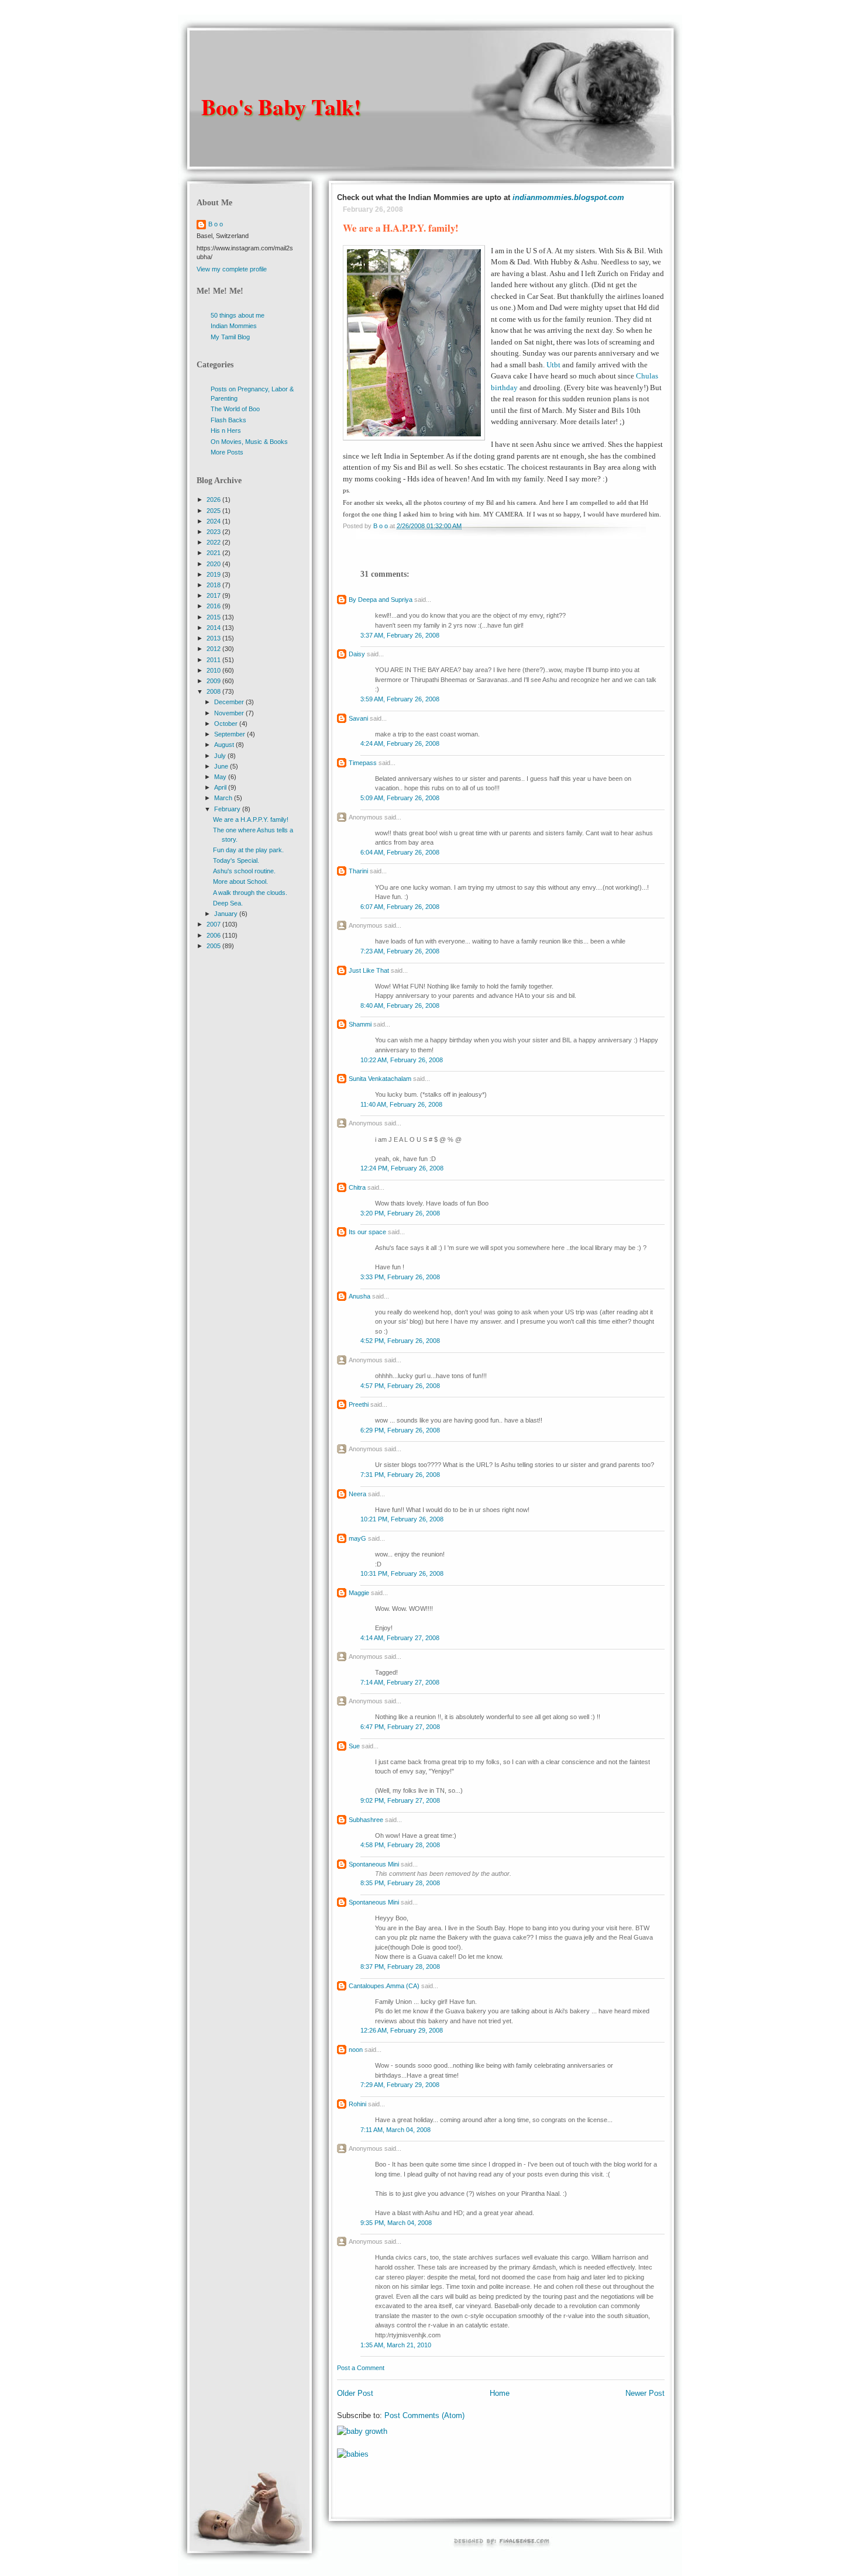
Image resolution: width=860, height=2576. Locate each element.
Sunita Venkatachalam (380, 1079)
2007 (214, 924)
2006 (214, 935)
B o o (216, 224)
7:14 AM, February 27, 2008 (400, 1682)
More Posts (227, 452)
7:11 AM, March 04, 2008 (395, 2130)
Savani (358, 718)
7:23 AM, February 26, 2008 (400, 951)
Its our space (367, 1232)
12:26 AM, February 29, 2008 (402, 2030)
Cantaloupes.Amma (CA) (384, 1986)
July (221, 756)
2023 (214, 532)
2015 (214, 617)
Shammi (360, 1024)
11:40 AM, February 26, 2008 (401, 1104)
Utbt (553, 365)
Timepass (363, 763)
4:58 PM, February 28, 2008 (400, 1845)
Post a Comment (361, 2368)
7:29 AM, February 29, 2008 (400, 2085)
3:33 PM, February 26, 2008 (400, 1277)
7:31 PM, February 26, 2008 (400, 1475)
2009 (214, 681)
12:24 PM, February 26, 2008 (402, 1168)
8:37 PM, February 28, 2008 (400, 1967)
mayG (357, 1538)
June (222, 766)
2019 (214, 574)
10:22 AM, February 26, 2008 (402, 1060)
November (230, 713)
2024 (214, 521)
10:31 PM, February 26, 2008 (402, 1573)
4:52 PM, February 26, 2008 (400, 1341)
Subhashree (366, 1820)
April (221, 787)
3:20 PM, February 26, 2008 (400, 1213)
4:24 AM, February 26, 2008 (400, 743)
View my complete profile (232, 269)
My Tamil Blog (230, 337)
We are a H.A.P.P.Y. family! (251, 819)
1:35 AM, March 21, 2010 (396, 2345)
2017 (214, 595)
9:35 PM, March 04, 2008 (396, 2223)
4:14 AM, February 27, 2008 (400, 1638)
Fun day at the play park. (248, 850)
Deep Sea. (228, 903)
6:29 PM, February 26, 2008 (400, 1430)
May (221, 777)
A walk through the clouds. (250, 893)
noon (356, 2050)
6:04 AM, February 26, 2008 (400, 852)
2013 (214, 638)
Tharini (358, 871)
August (225, 745)
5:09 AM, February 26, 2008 (400, 798)
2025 (214, 511)
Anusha (360, 1296)
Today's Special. (236, 860)
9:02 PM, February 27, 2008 (400, 1800)
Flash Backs (228, 420)
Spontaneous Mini (374, 1864)
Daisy (357, 654)
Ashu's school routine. (244, 871)
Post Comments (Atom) (424, 2415)
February (228, 809)
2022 (214, 542)
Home (500, 2393)
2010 (214, 670)
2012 (214, 649)
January (227, 914)
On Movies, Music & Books (249, 442)
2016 (214, 606)
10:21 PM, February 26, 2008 (402, 1519)
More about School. (240, 881)
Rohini (357, 2104)
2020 (214, 564)
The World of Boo (235, 409)
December (230, 702)
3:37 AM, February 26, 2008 (400, 635)
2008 (214, 691)
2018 (214, 585)
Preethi (359, 1404)
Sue (354, 1746)
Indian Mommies (234, 326)
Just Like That (369, 970)
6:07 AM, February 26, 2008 (400, 907)
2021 (214, 553)
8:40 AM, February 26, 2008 (400, 1005)
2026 (214, 500)
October (227, 724)
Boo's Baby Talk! (281, 107)
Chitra (357, 1187)
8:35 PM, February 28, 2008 (400, 1883)
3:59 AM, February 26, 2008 (400, 699)
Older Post (355, 2393)
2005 (214, 946)
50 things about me (238, 315)
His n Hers (226, 431)
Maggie (359, 1593)
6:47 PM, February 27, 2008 (400, 1727)
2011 (214, 660)
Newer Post (645, 2393)
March (224, 798)
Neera (357, 1494)
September (231, 734)
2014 (214, 628)
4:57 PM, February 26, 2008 (400, 1386)
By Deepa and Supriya (381, 600)
